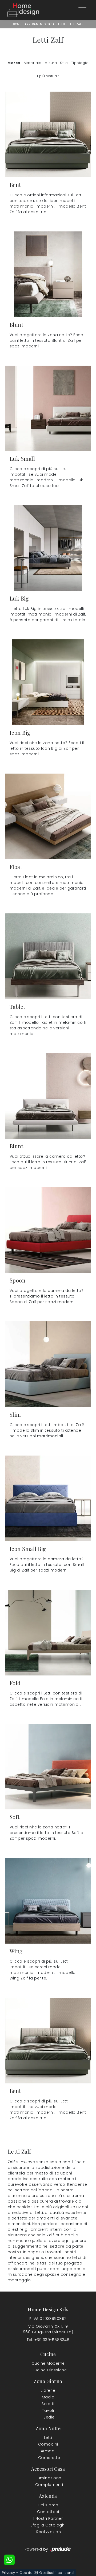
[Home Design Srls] (23, 10)
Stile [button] (64, 63)
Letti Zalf (76, 24)
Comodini (48, 2444)
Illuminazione (48, 2478)
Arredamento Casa (40, 24)
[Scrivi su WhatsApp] (9, 2560)
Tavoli (48, 2410)
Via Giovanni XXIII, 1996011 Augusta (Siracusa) (48, 2329)
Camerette (49, 2458)
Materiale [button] (33, 63)
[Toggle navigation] (82, 10)
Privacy (9, 2573)
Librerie (48, 2390)
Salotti (48, 2404)
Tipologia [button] (80, 63)
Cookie (26, 2573)
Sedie (49, 2417)
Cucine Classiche (49, 2370)
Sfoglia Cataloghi (48, 2525)
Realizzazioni (49, 2532)
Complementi (49, 2485)
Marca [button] (14, 63)
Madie (48, 2397)
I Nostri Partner (48, 2518)
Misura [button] (51, 63)
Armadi (48, 2451)
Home (17, 24)
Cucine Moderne (48, 2363)
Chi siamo (48, 2505)
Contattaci (48, 2512)
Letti (62, 24)
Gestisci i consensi (57, 2573)
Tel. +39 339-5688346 (48, 2340)
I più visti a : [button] (48, 76)
